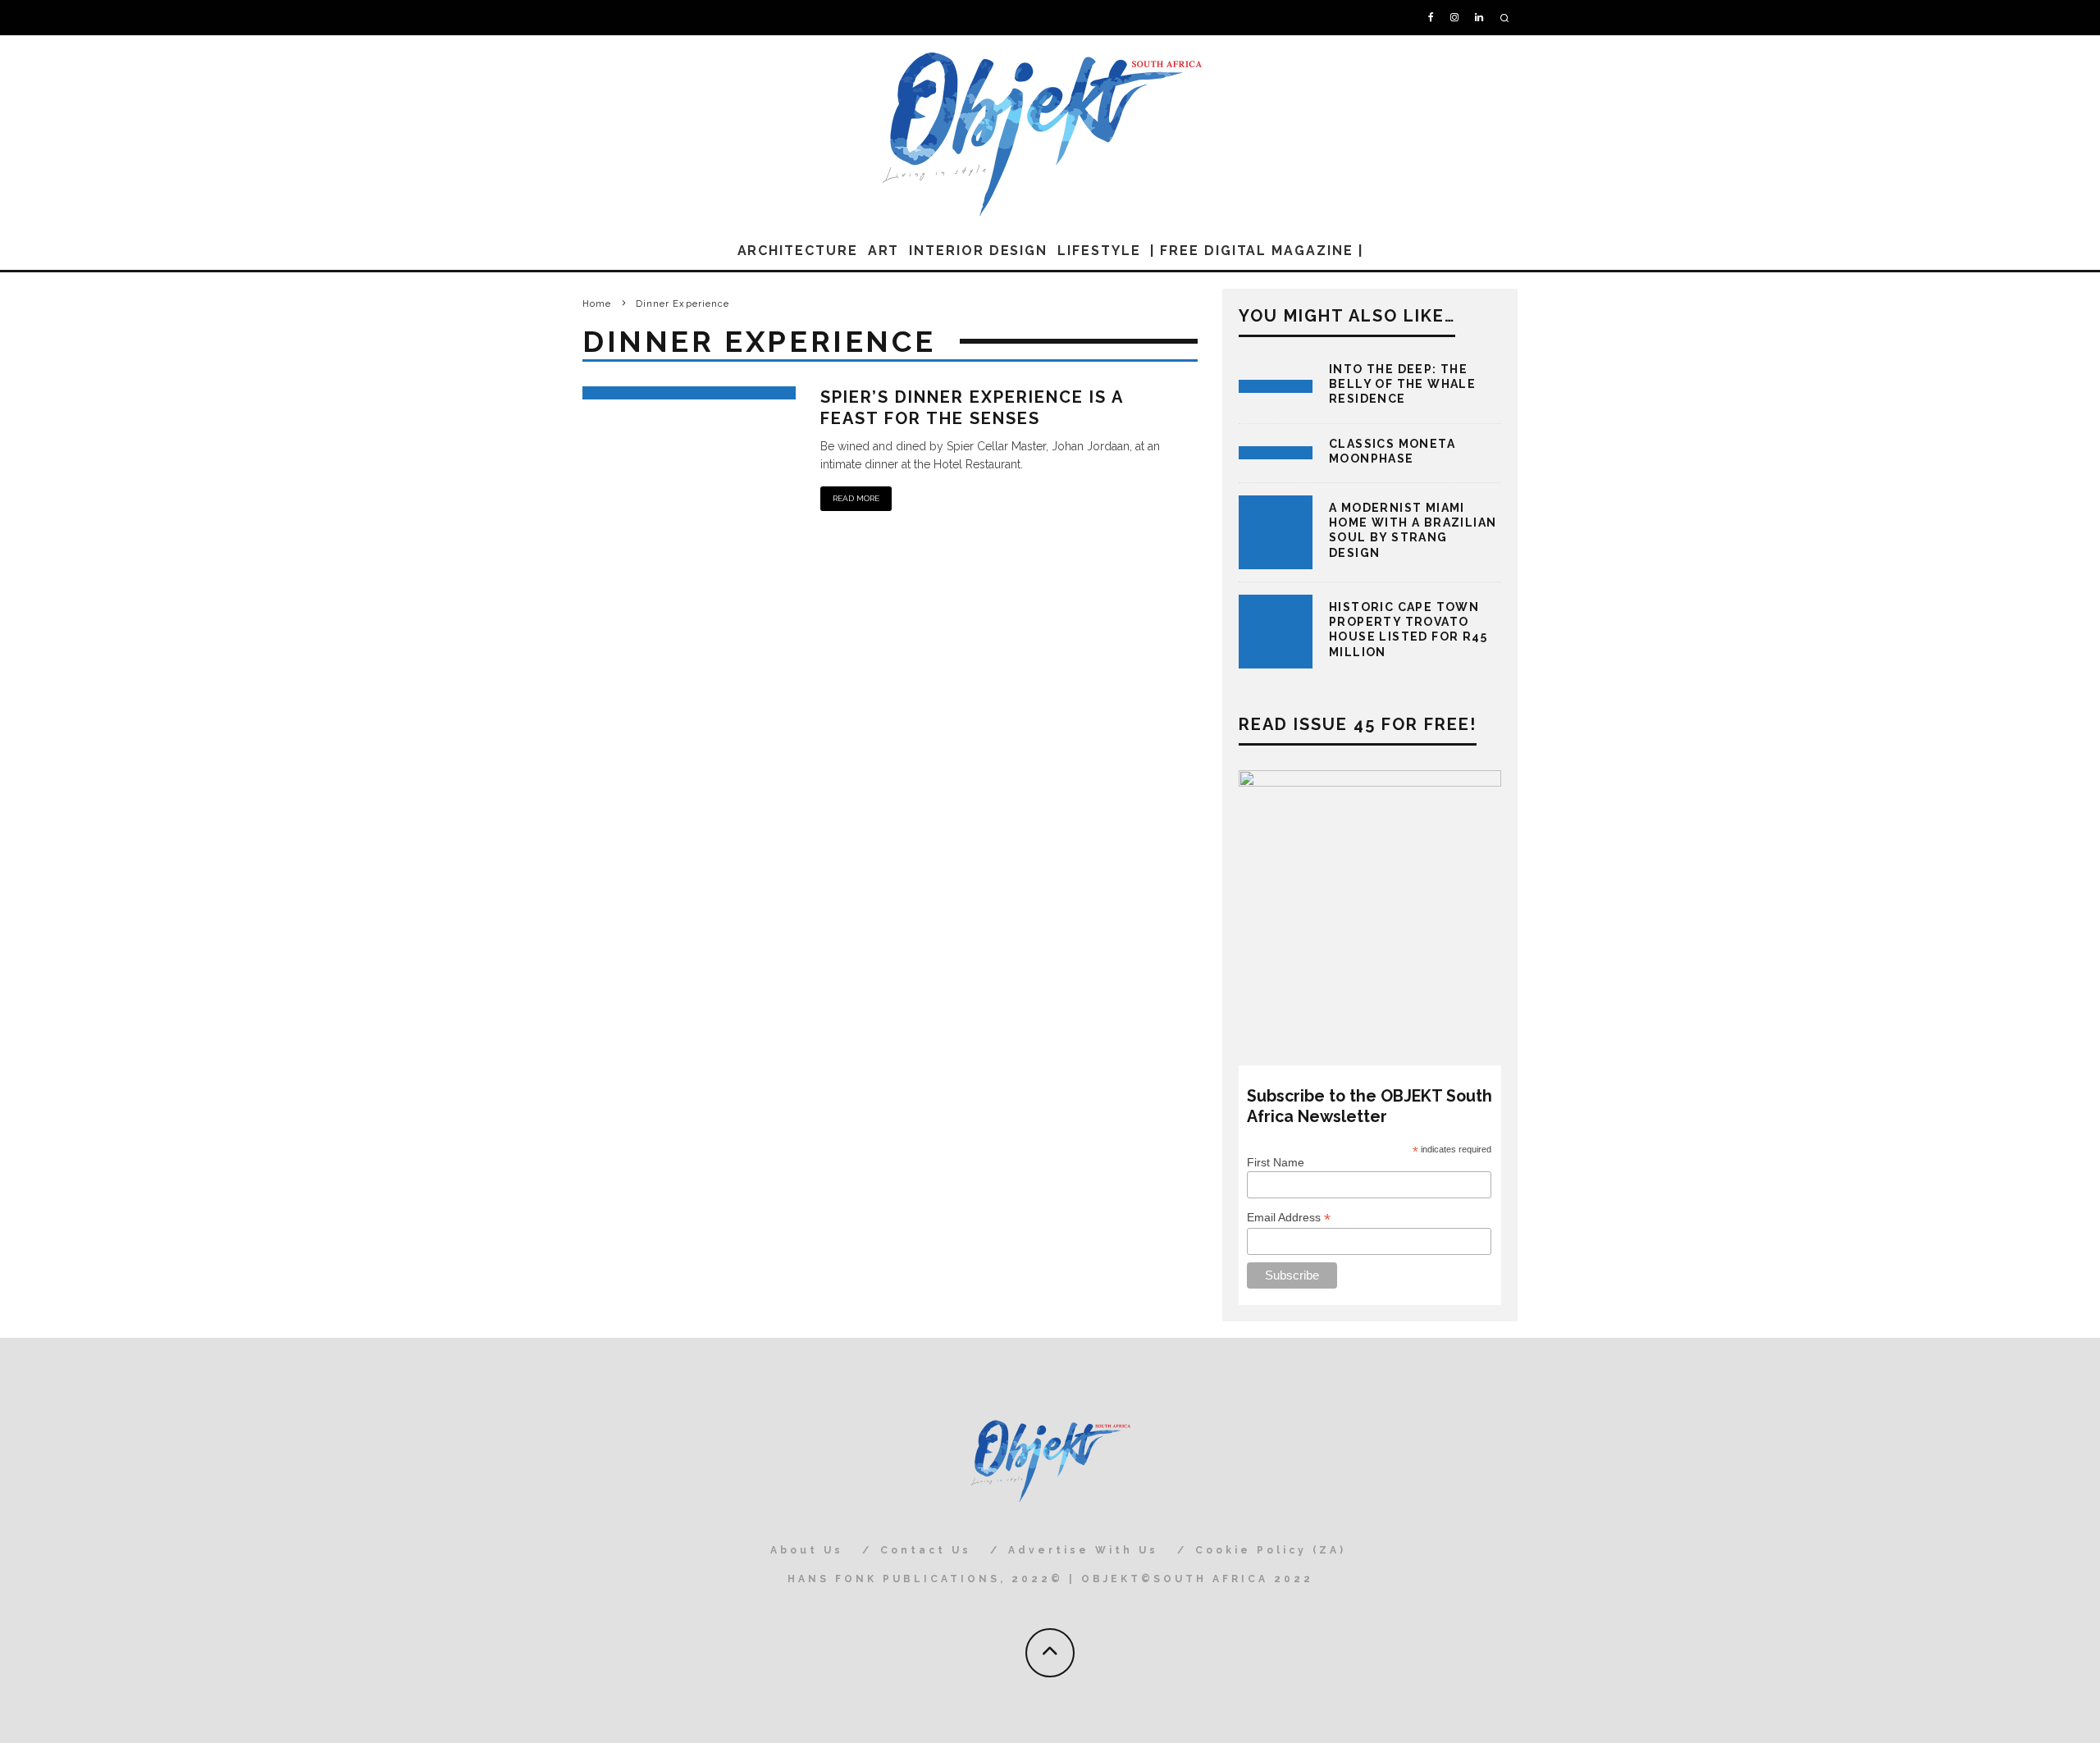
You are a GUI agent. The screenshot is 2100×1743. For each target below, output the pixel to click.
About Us (807, 1550)
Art (884, 251)
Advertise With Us (1083, 1550)
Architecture (798, 251)
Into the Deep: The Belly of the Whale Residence (1402, 384)
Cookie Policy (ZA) (1271, 1550)
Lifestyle (1099, 251)
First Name (1276, 1162)
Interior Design (978, 251)
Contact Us (926, 1550)
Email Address (1289, 1218)
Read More (856, 498)
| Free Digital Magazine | (1256, 251)
